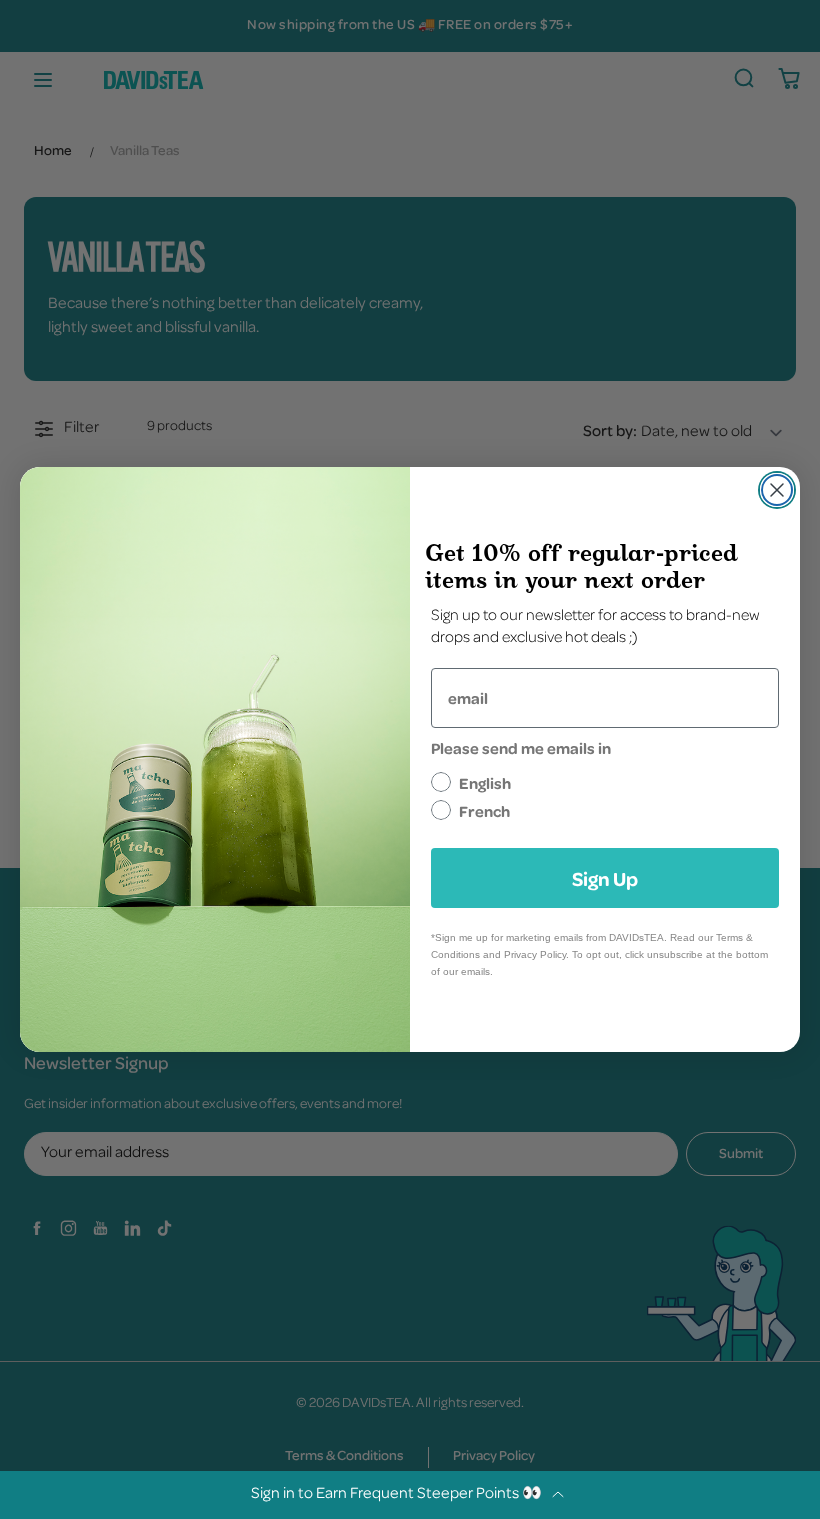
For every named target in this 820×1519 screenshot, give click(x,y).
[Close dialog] (777, 490)
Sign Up (605, 878)
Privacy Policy (535, 954)
